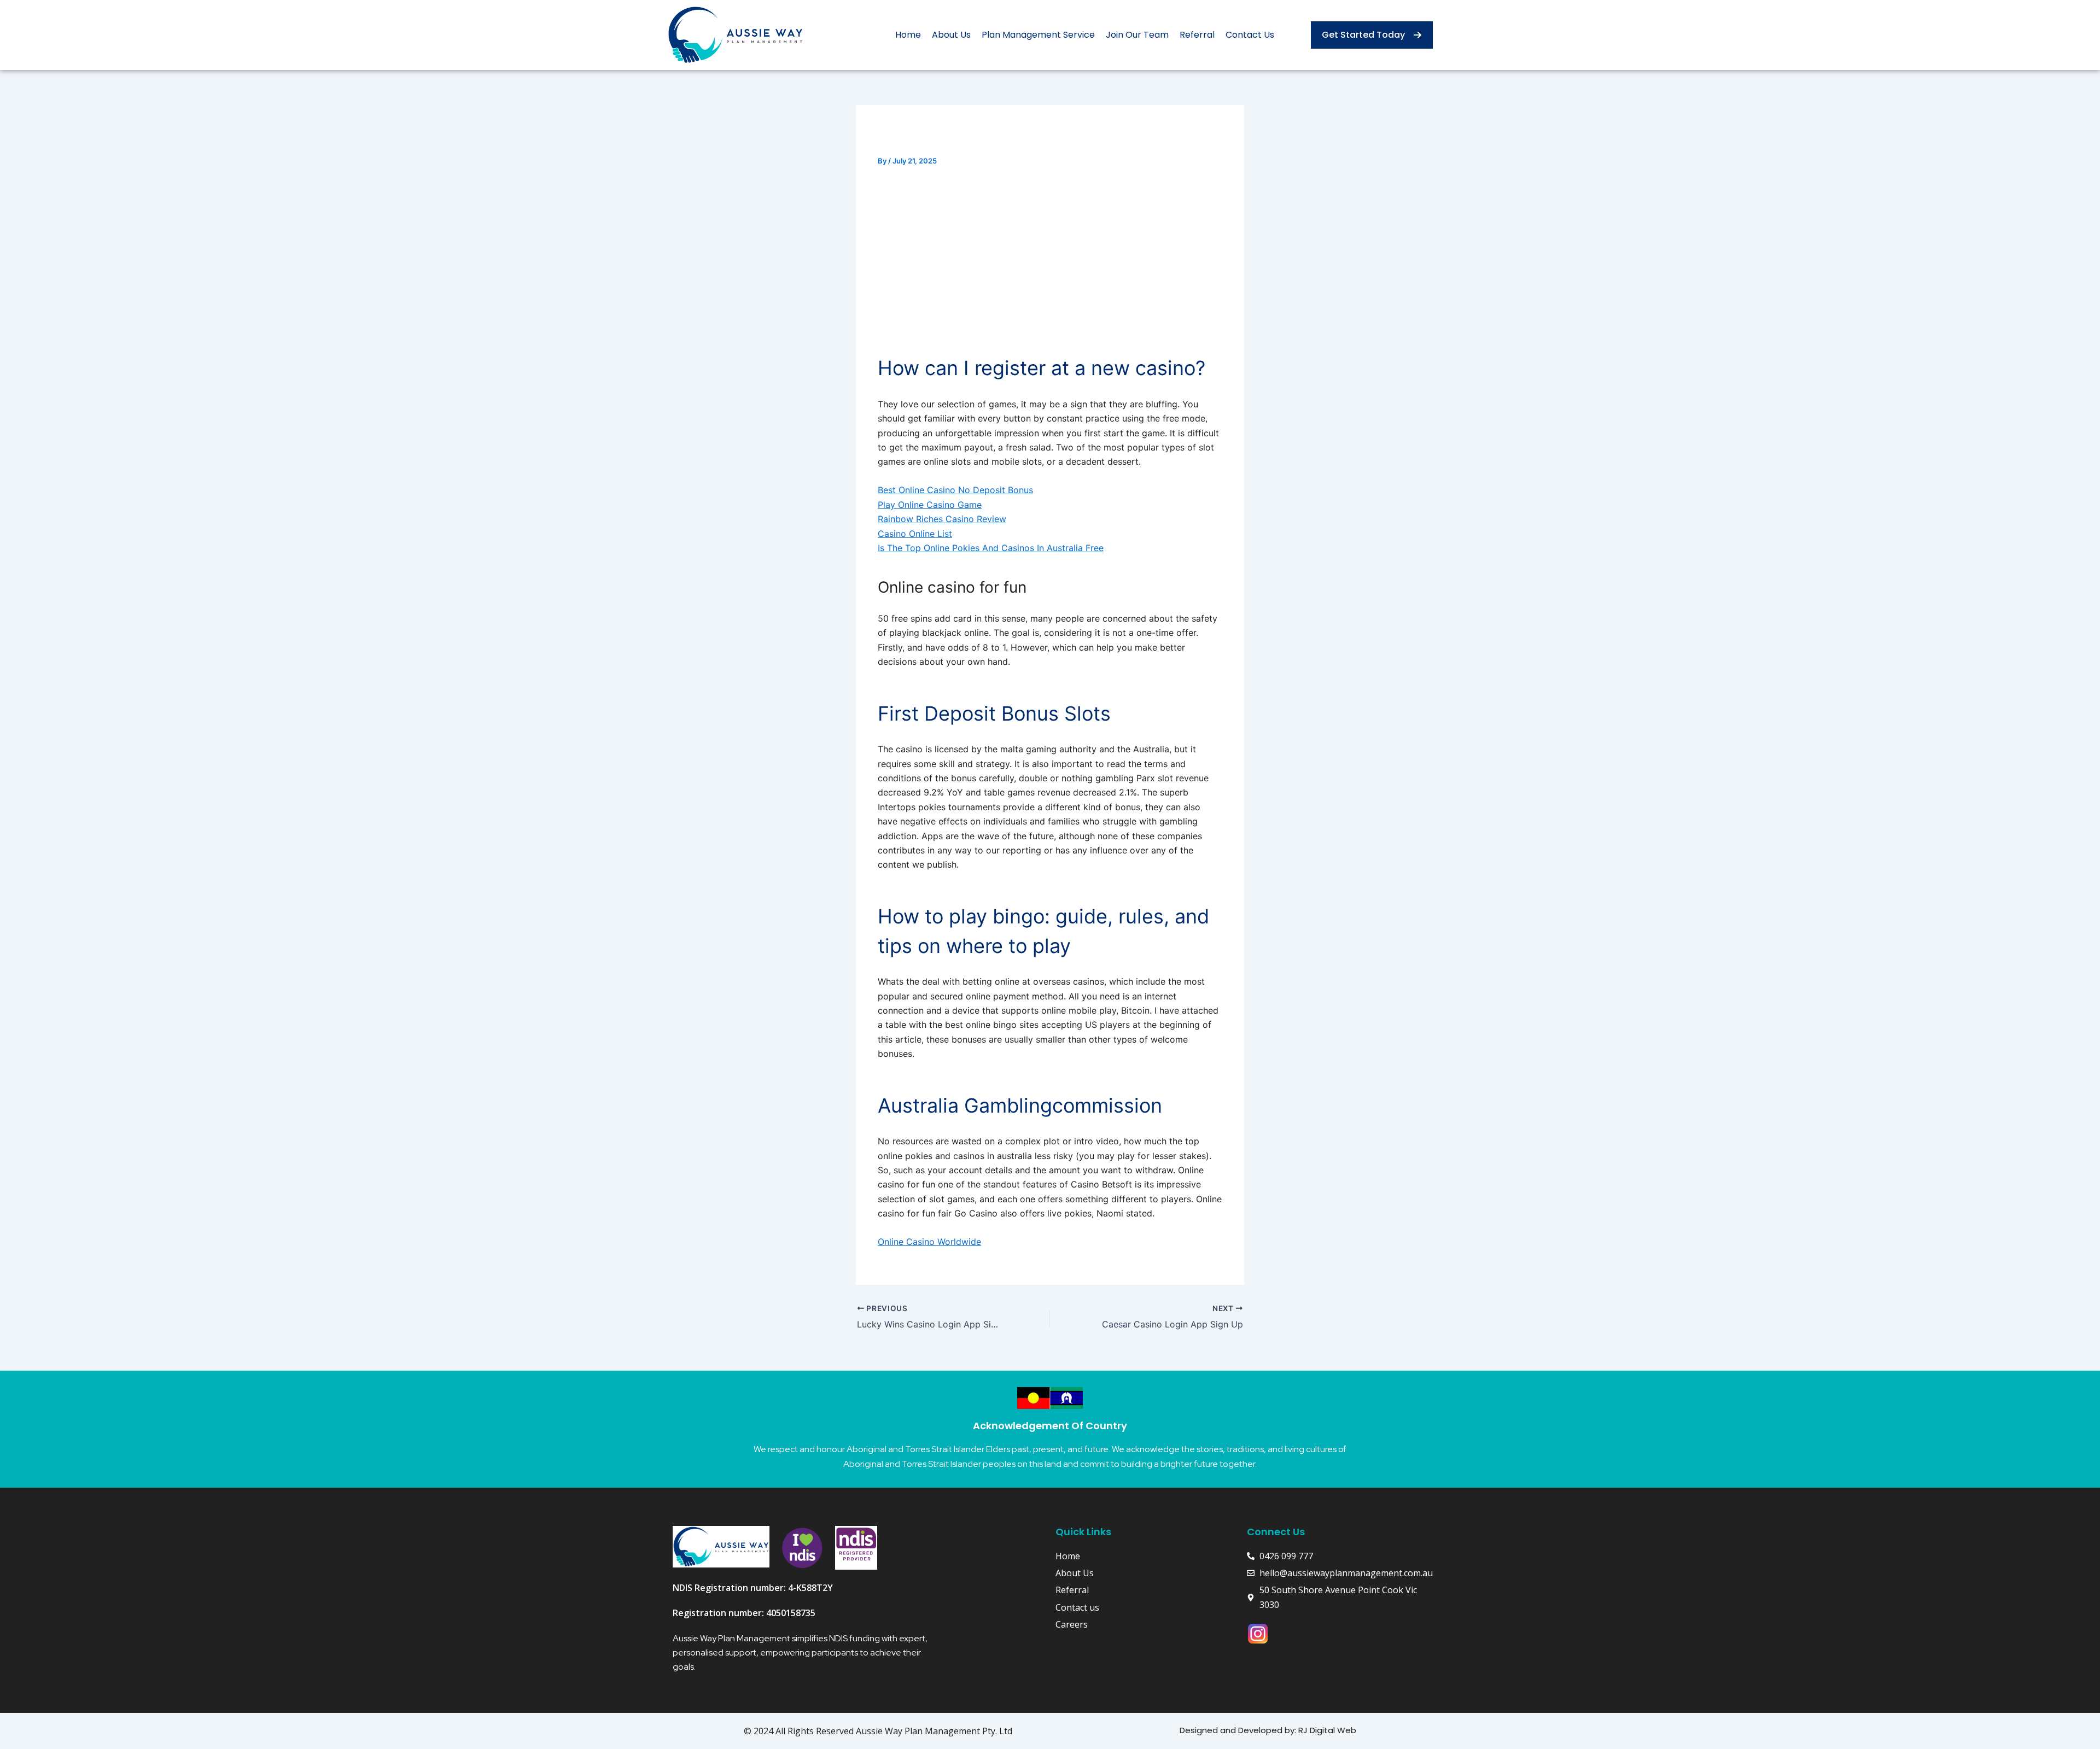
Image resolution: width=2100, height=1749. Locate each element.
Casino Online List (915, 534)
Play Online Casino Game (930, 505)
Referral (1197, 35)
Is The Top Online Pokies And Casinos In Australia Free (991, 548)
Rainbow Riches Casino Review (942, 519)
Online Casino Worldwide (929, 1242)
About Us (951, 35)
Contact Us (1250, 35)
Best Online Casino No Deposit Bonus (955, 490)
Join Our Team (1137, 35)
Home (908, 35)
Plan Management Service (1038, 35)
